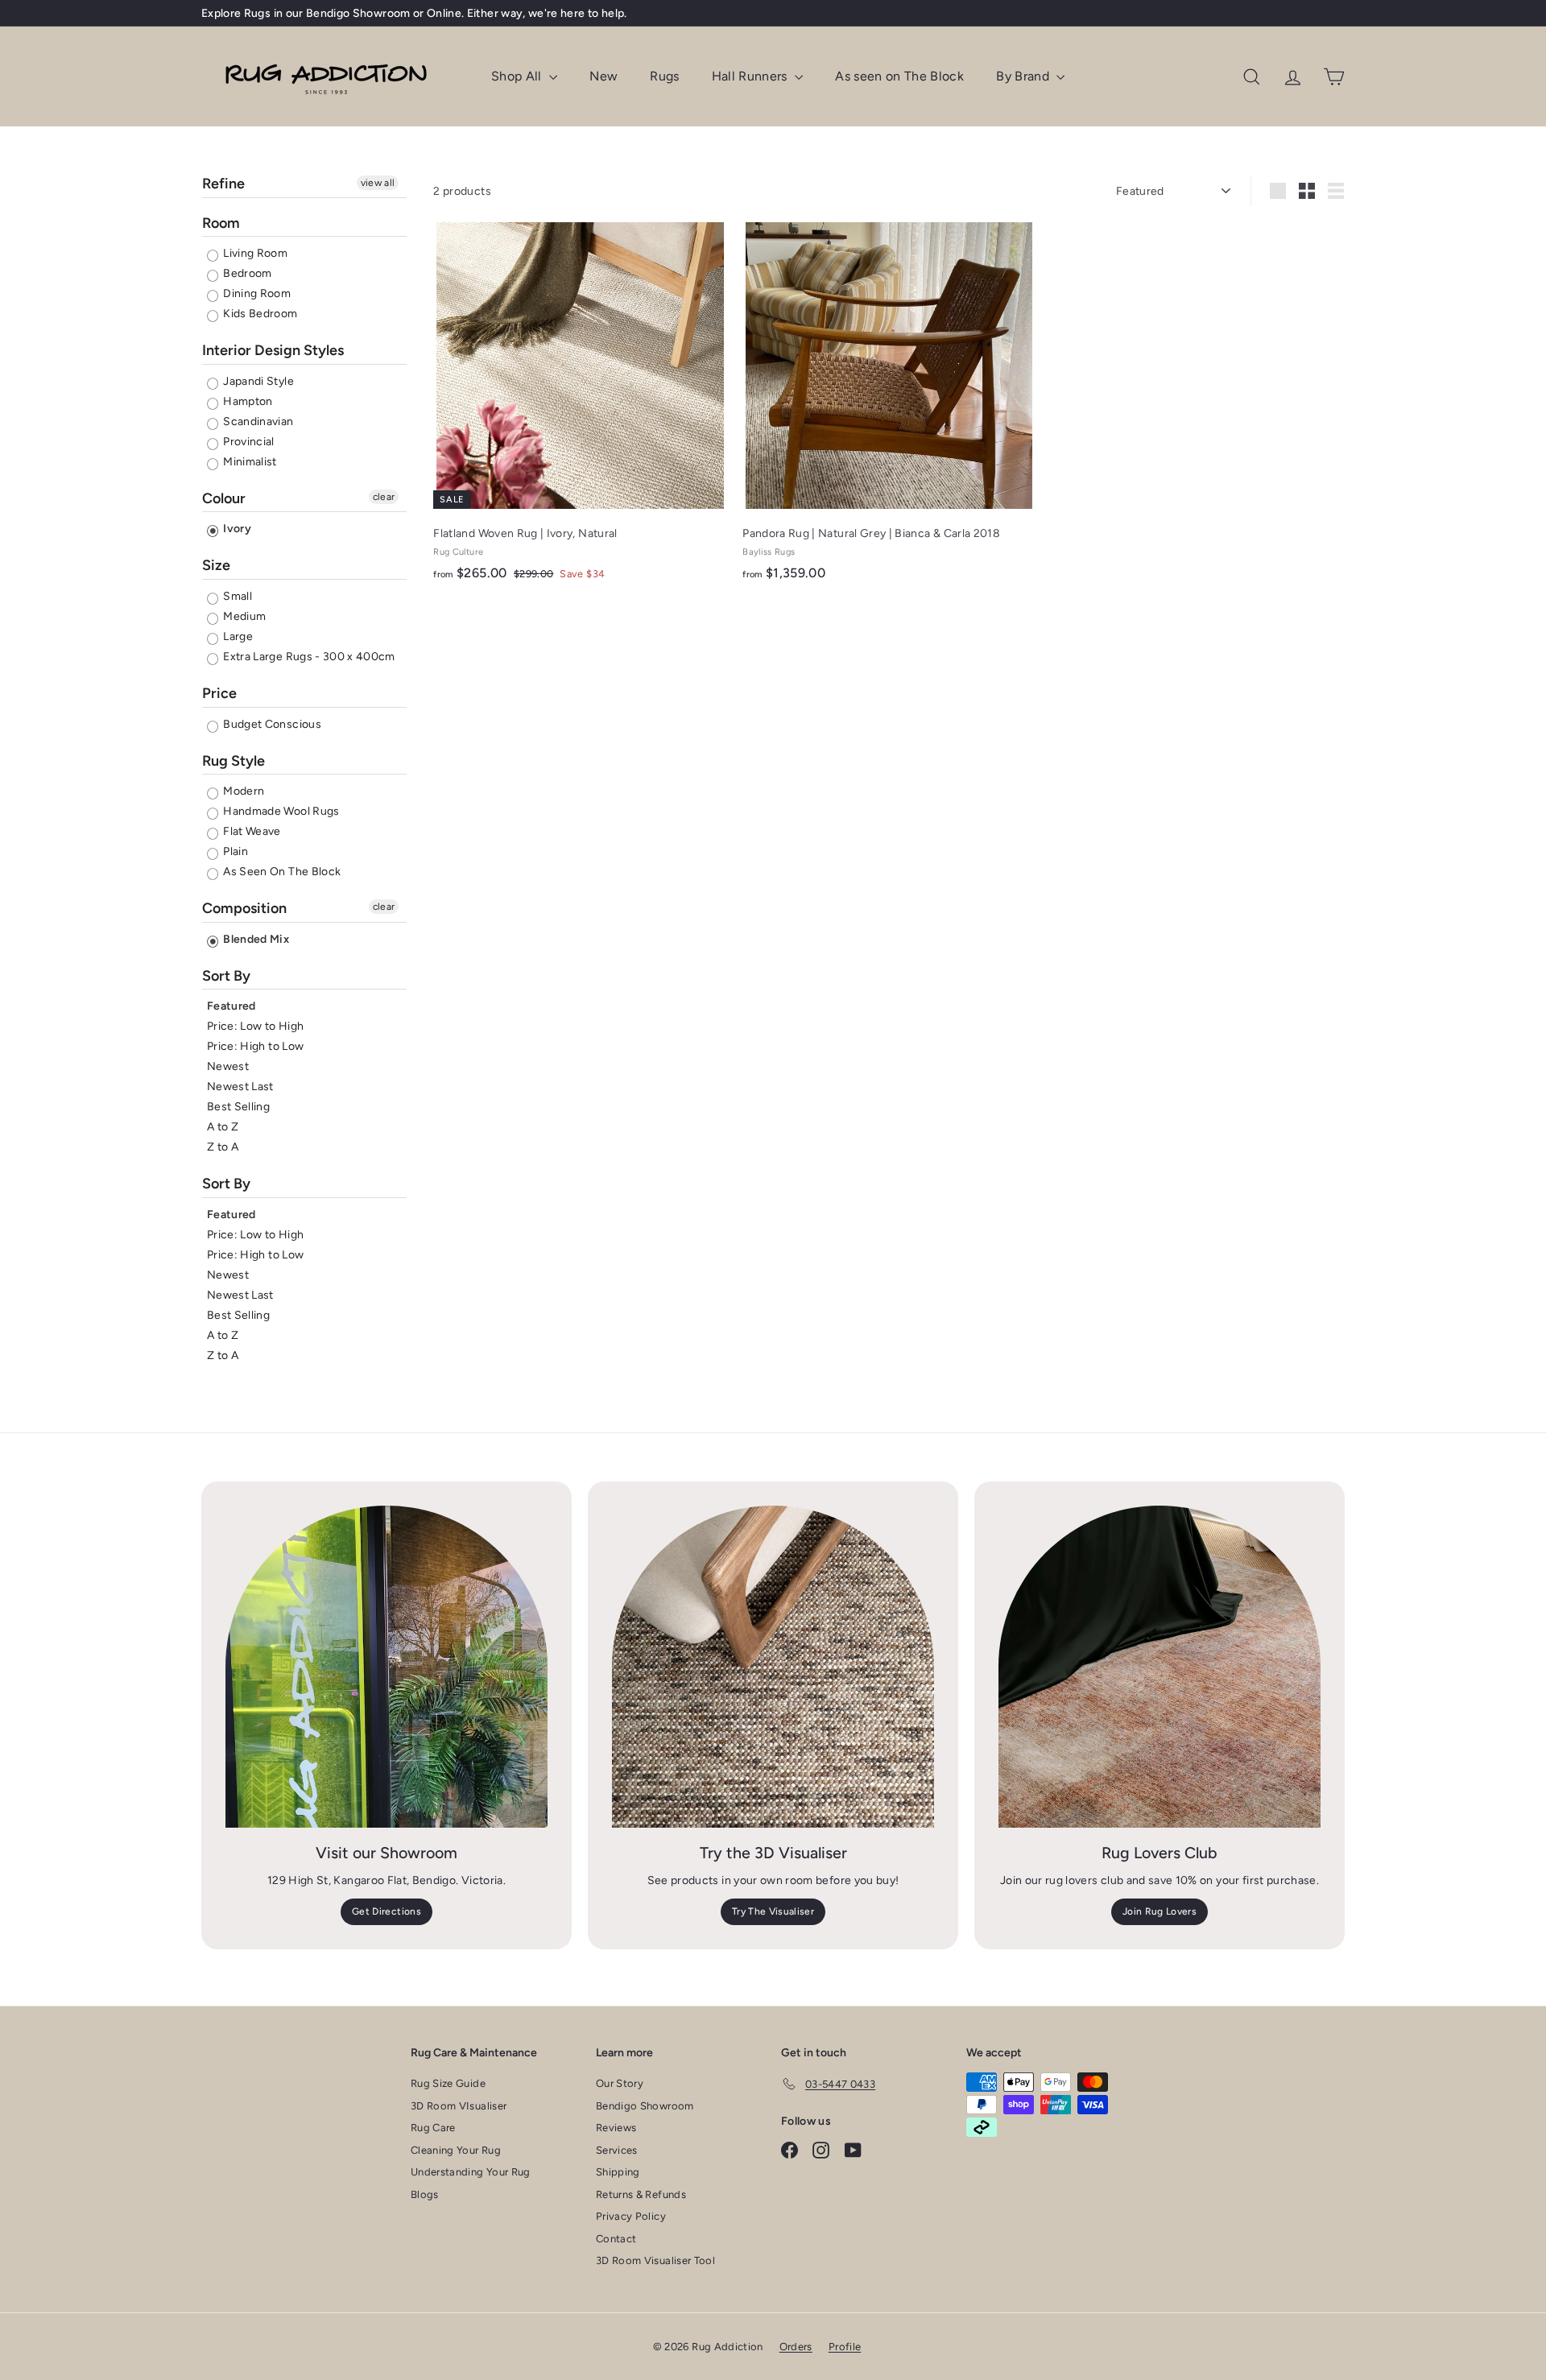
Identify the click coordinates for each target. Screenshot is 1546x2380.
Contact (616, 2239)
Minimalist (249, 462)
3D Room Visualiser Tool (655, 2260)
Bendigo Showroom (645, 2106)
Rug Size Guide (448, 2083)
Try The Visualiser (773, 1911)
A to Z (223, 1127)
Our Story (620, 2083)
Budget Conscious (271, 724)
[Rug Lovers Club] (1159, 1667)
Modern (242, 791)
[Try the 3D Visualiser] (773, 1667)
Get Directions (386, 1911)
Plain (234, 851)
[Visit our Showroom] (386, 1667)
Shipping (618, 2172)
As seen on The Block (899, 76)
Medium (243, 616)
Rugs (664, 76)
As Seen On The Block (281, 872)
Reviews (616, 2128)
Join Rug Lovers (1159, 1911)
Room (221, 223)
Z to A (223, 1147)
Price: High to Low (255, 1046)
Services (617, 2150)
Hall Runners (752, 76)
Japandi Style (257, 381)
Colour (224, 498)
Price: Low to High (255, 1026)
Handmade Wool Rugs (280, 811)
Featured (231, 1006)
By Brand (1024, 76)
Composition (244, 908)
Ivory (236, 529)
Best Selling (238, 1107)
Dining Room (256, 293)
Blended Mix (255, 939)
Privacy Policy (631, 2216)
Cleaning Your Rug (456, 2150)
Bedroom (246, 273)
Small (236, 596)
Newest (228, 1066)
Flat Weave (251, 831)
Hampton (247, 401)
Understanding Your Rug (471, 2172)
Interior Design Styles (273, 350)
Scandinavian (257, 421)
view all (378, 183)
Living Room (254, 253)
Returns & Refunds (641, 2194)
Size (216, 565)
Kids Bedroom (259, 314)
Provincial (248, 442)
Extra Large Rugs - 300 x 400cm (308, 657)
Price (219, 693)
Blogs (425, 2194)
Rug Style (234, 761)
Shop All (518, 76)
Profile (845, 2347)
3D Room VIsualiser (459, 2106)
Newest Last (240, 1087)
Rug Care (433, 2128)
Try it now (533, 19)
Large (237, 636)
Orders (796, 2347)
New (604, 76)
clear (384, 497)
